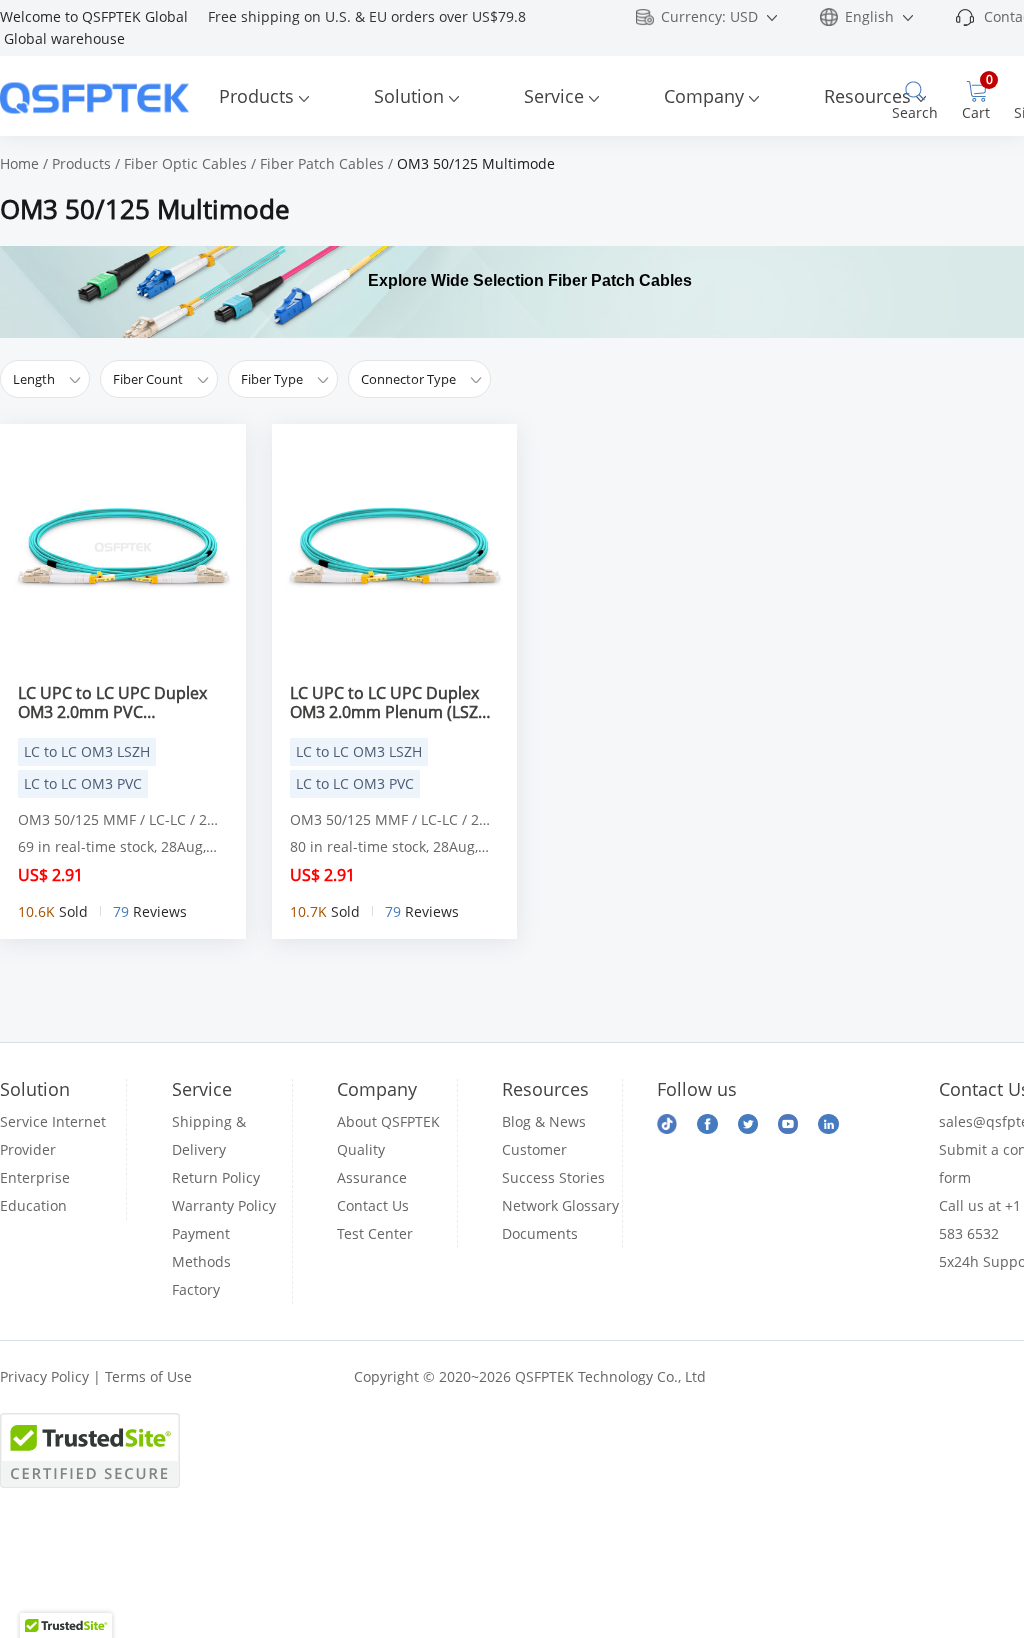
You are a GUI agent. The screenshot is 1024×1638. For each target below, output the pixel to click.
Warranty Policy (224, 1205)
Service (554, 96)
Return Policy (216, 1177)
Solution (409, 96)
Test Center (375, 1233)
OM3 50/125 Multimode (476, 163)
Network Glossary (560, 1205)
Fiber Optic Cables (185, 163)
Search (915, 112)
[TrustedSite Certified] (90, 1450)
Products (256, 96)
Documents (540, 1233)
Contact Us (373, 1205)
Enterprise (35, 1177)
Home (19, 163)
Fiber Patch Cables (322, 163)
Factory (196, 1289)
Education (33, 1205)
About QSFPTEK (388, 1121)
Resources (867, 96)
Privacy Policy (44, 1376)
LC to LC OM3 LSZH (87, 751)
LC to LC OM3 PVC (83, 783)
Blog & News (544, 1121)
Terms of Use (148, 1376)
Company (704, 96)
